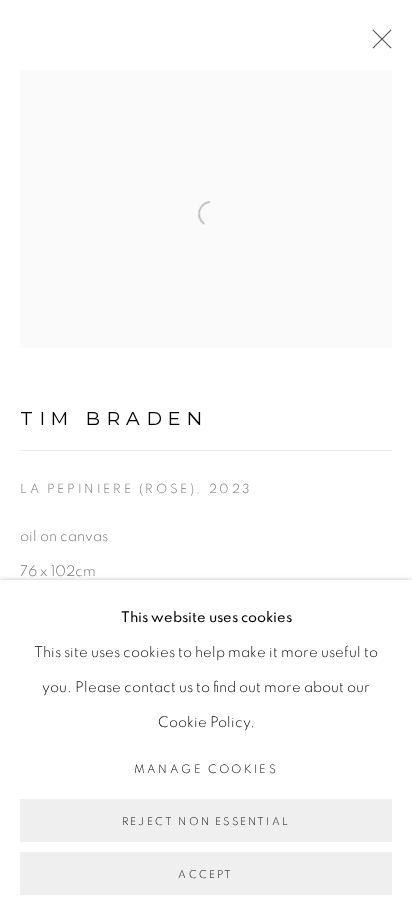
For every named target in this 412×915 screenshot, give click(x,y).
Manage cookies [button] (206, 769)
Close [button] (377, 45)
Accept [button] (205, 874)
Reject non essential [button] (206, 821)
